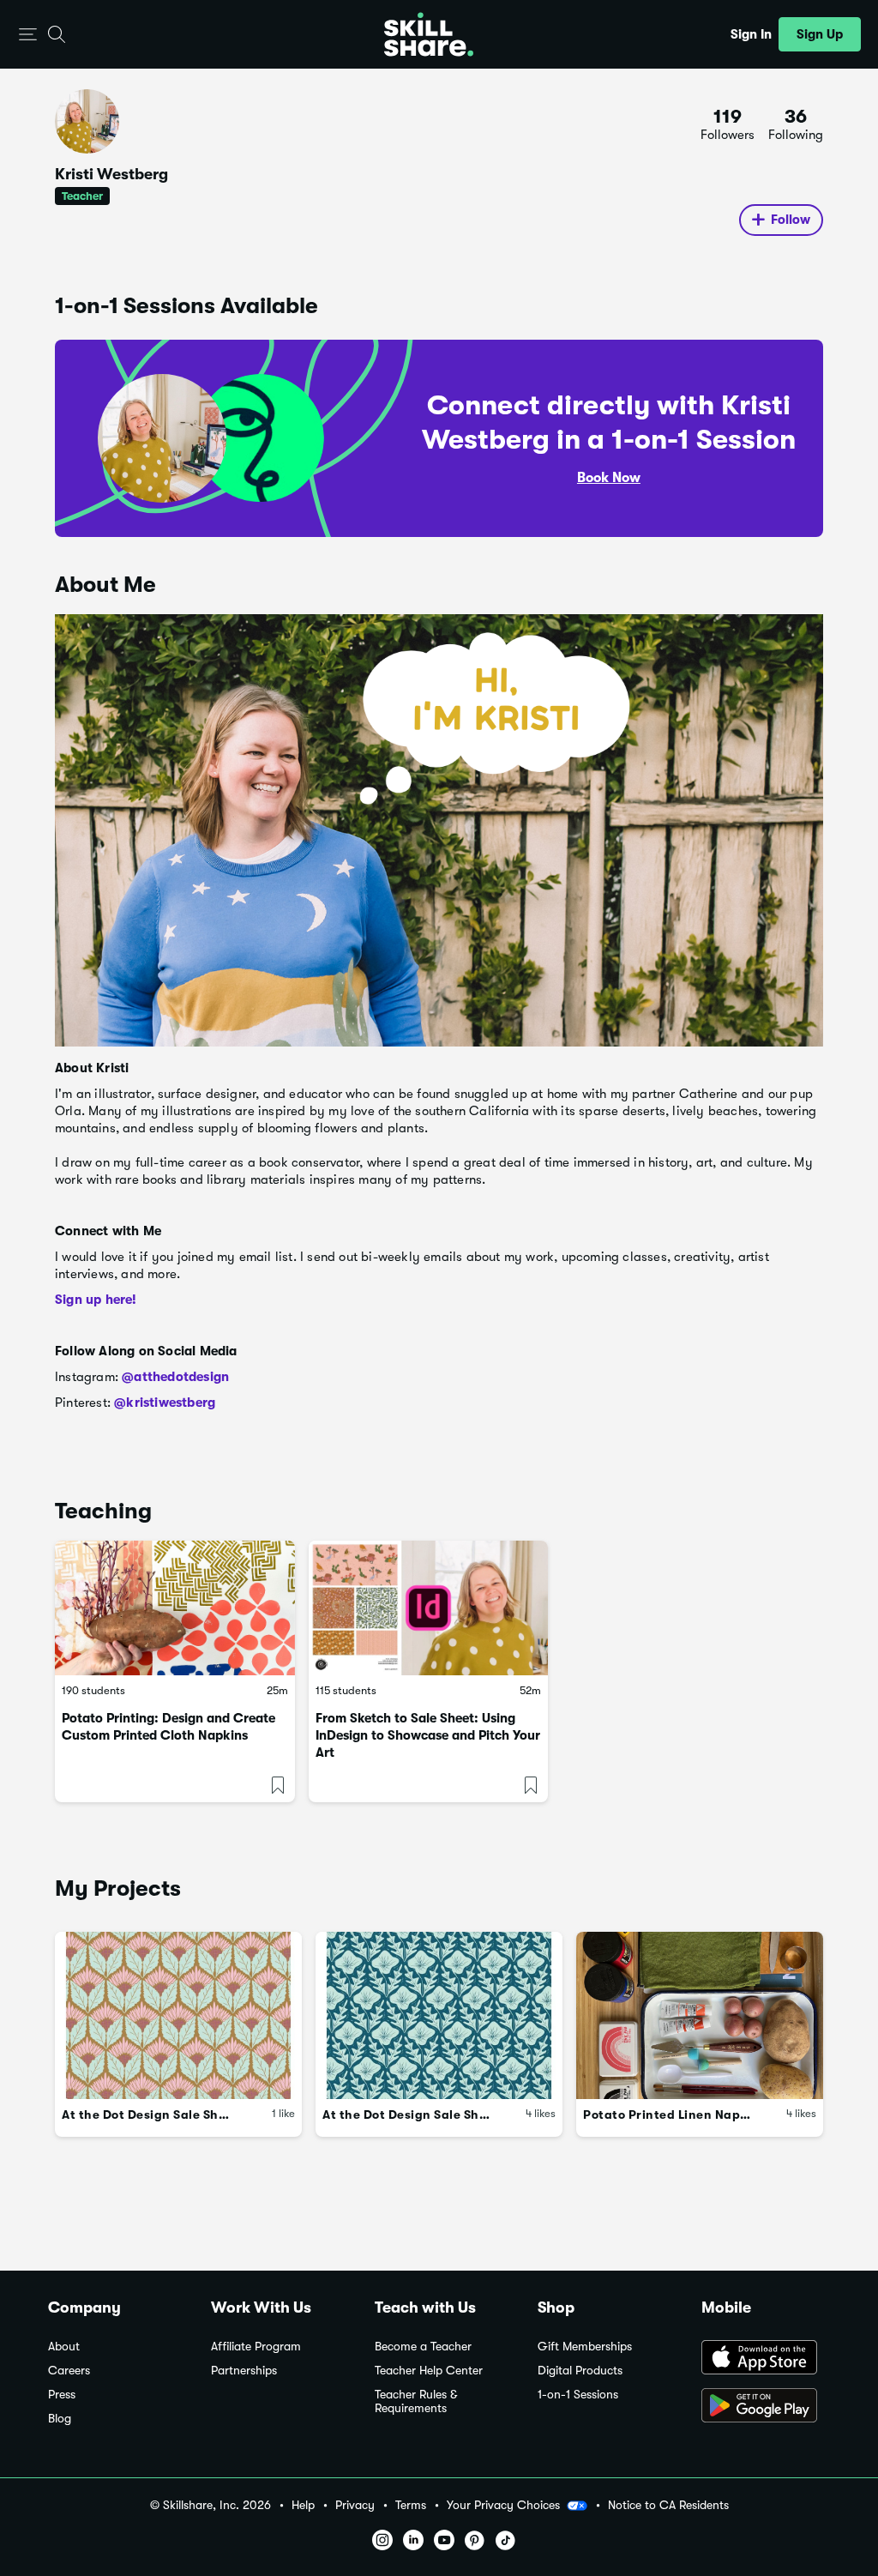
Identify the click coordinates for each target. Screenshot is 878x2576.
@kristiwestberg (165, 1403)
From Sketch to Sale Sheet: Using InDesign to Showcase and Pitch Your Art (428, 1735)
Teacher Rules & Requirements (416, 2401)
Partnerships (244, 2371)
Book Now (609, 478)
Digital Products (580, 2371)
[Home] (429, 34)
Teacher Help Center (429, 2371)
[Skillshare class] (175, 1608)
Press (62, 2395)
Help (303, 2505)
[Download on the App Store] (766, 2359)
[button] (28, 35)
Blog (60, 2419)
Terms (411, 2505)
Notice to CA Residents (668, 2505)
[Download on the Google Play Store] (766, 2407)
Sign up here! (96, 1300)
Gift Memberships (585, 2347)
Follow (791, 220)
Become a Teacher (423, 2347)
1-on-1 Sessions (578, 2395)
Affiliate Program (256, 2347)
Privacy (355, 2505)
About (64, 2347)
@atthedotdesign (175, 1377)
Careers (69, 2371)
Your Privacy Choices (503, 2505)
